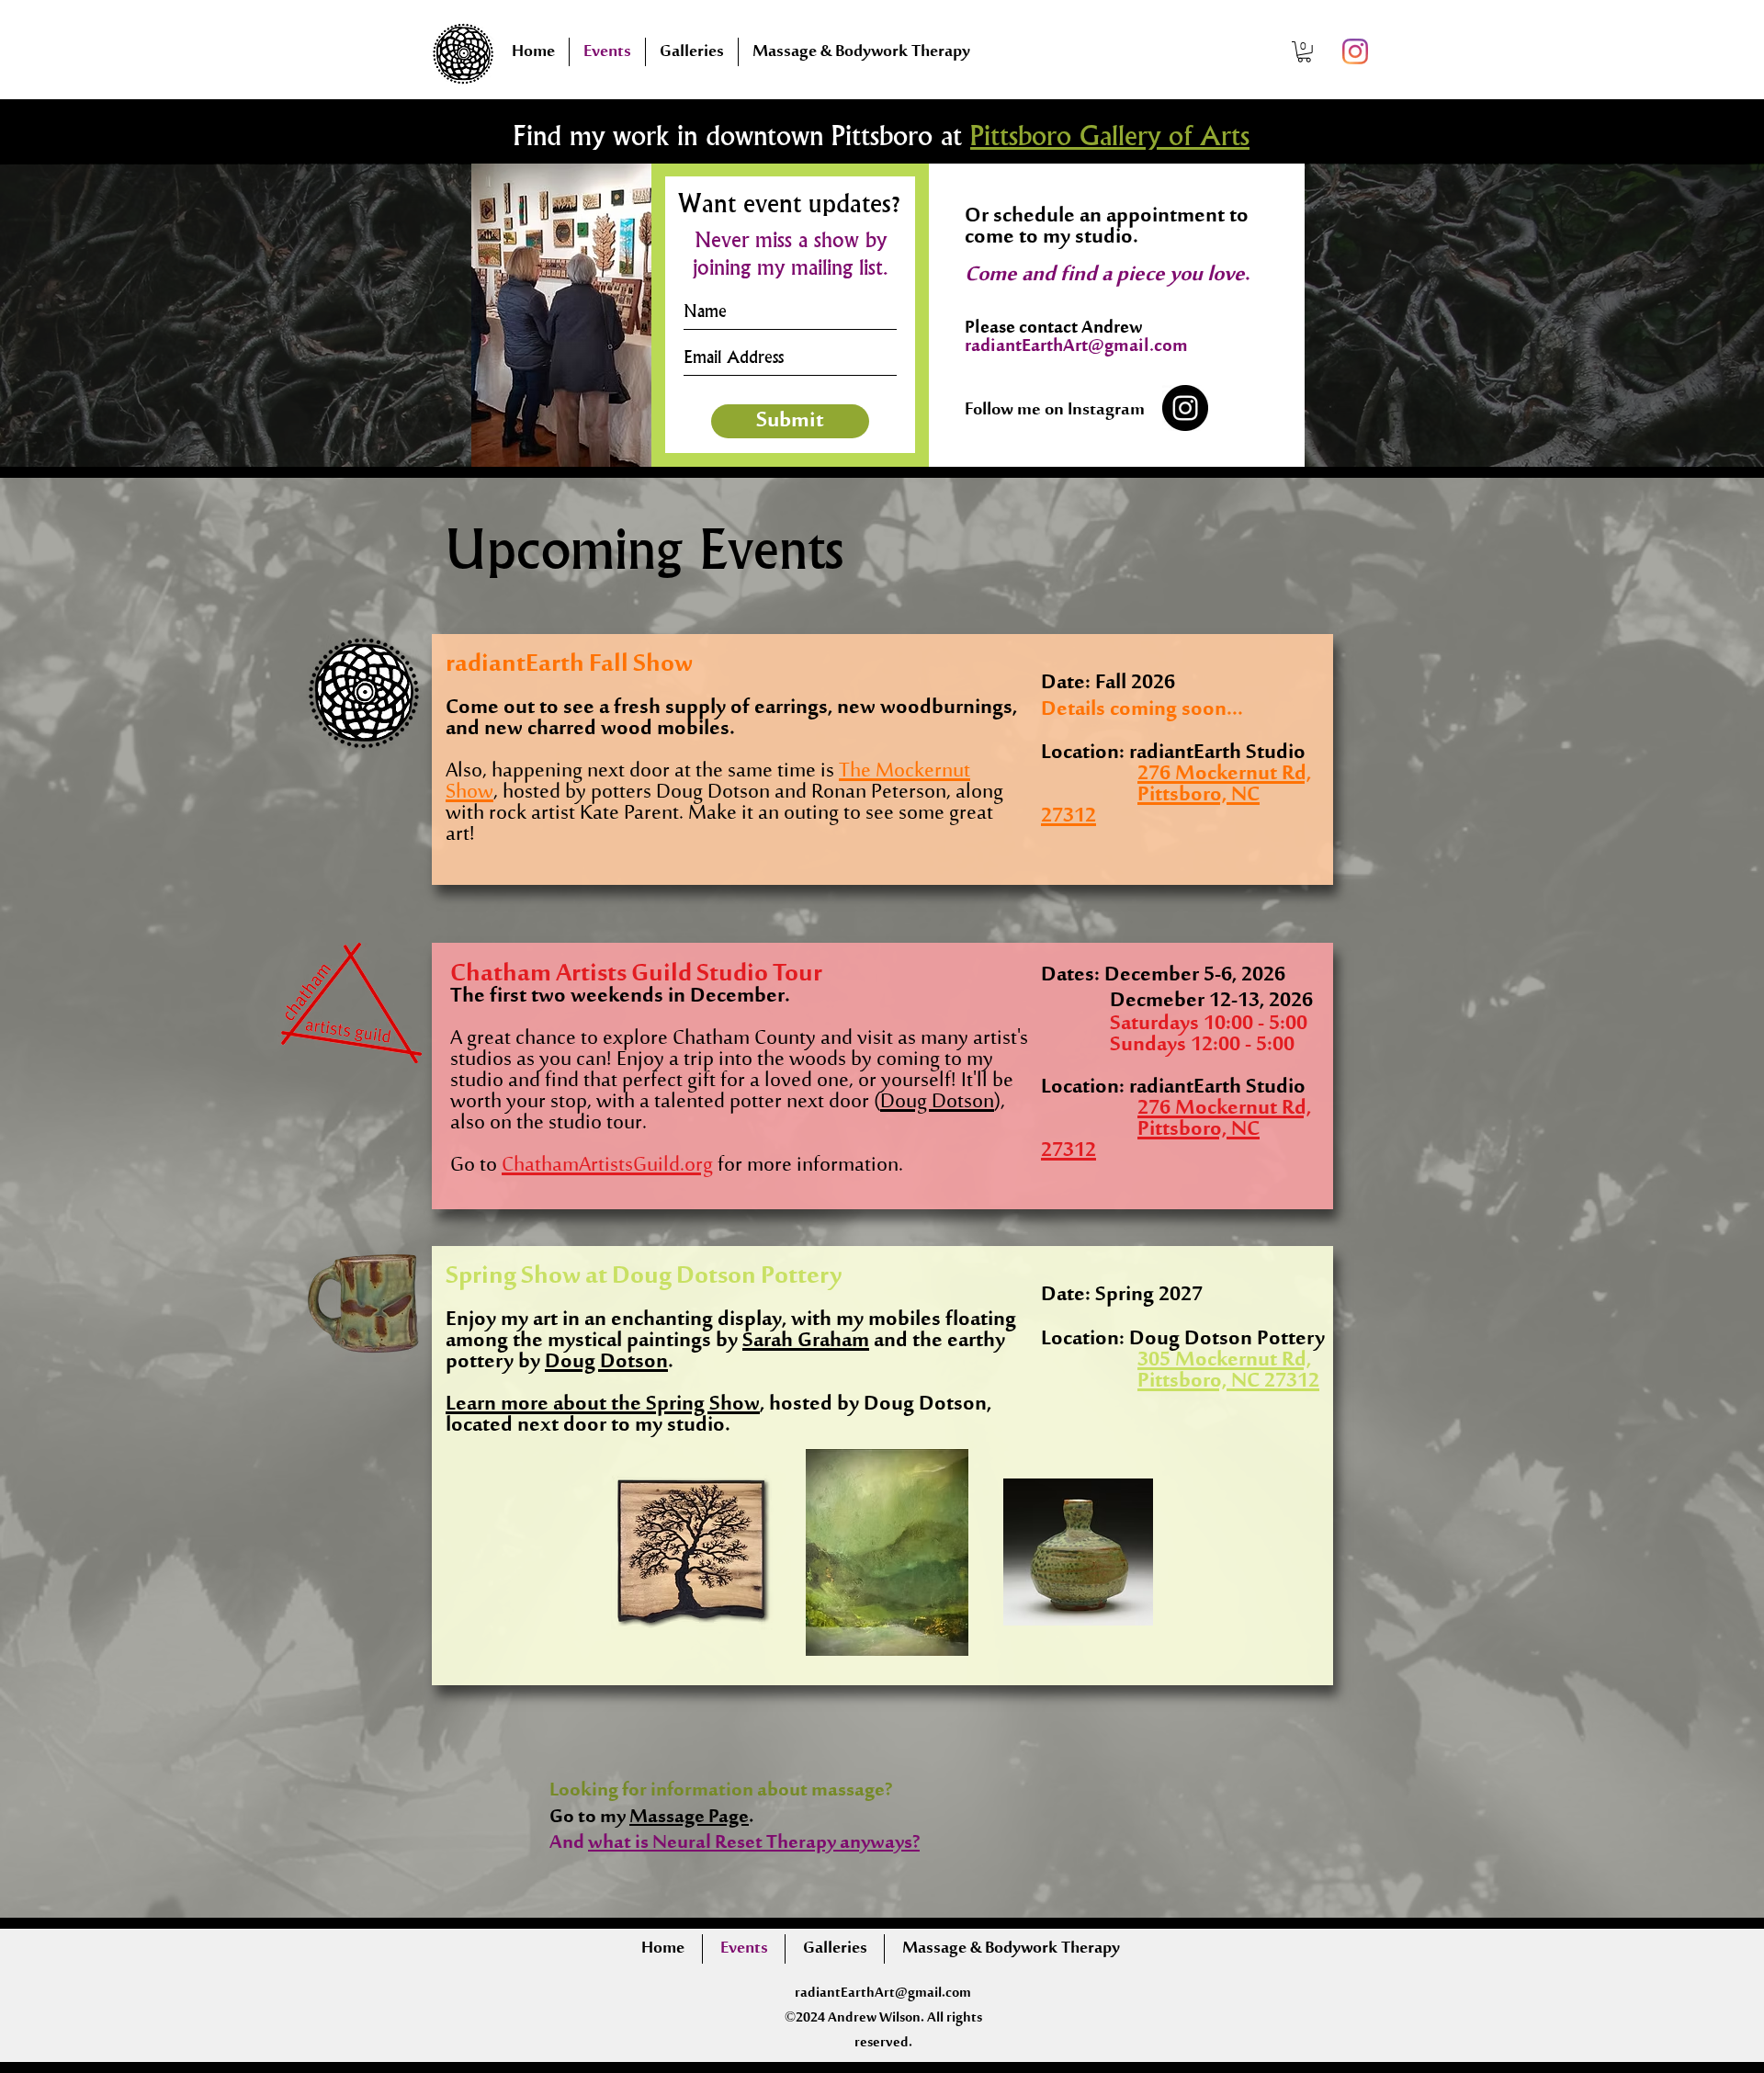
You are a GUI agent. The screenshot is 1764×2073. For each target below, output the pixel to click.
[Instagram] (1355, 51)
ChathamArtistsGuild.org (607, 1166)
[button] (1304, 52)
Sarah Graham (806, 1341)
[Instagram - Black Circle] (1185, 408)
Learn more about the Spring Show (603, 1405)
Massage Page (689, 1818)
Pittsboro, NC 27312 (1150, 1140)
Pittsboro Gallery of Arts (1110, 138)
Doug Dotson (937, 1102)
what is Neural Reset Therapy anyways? (754, 1844)
